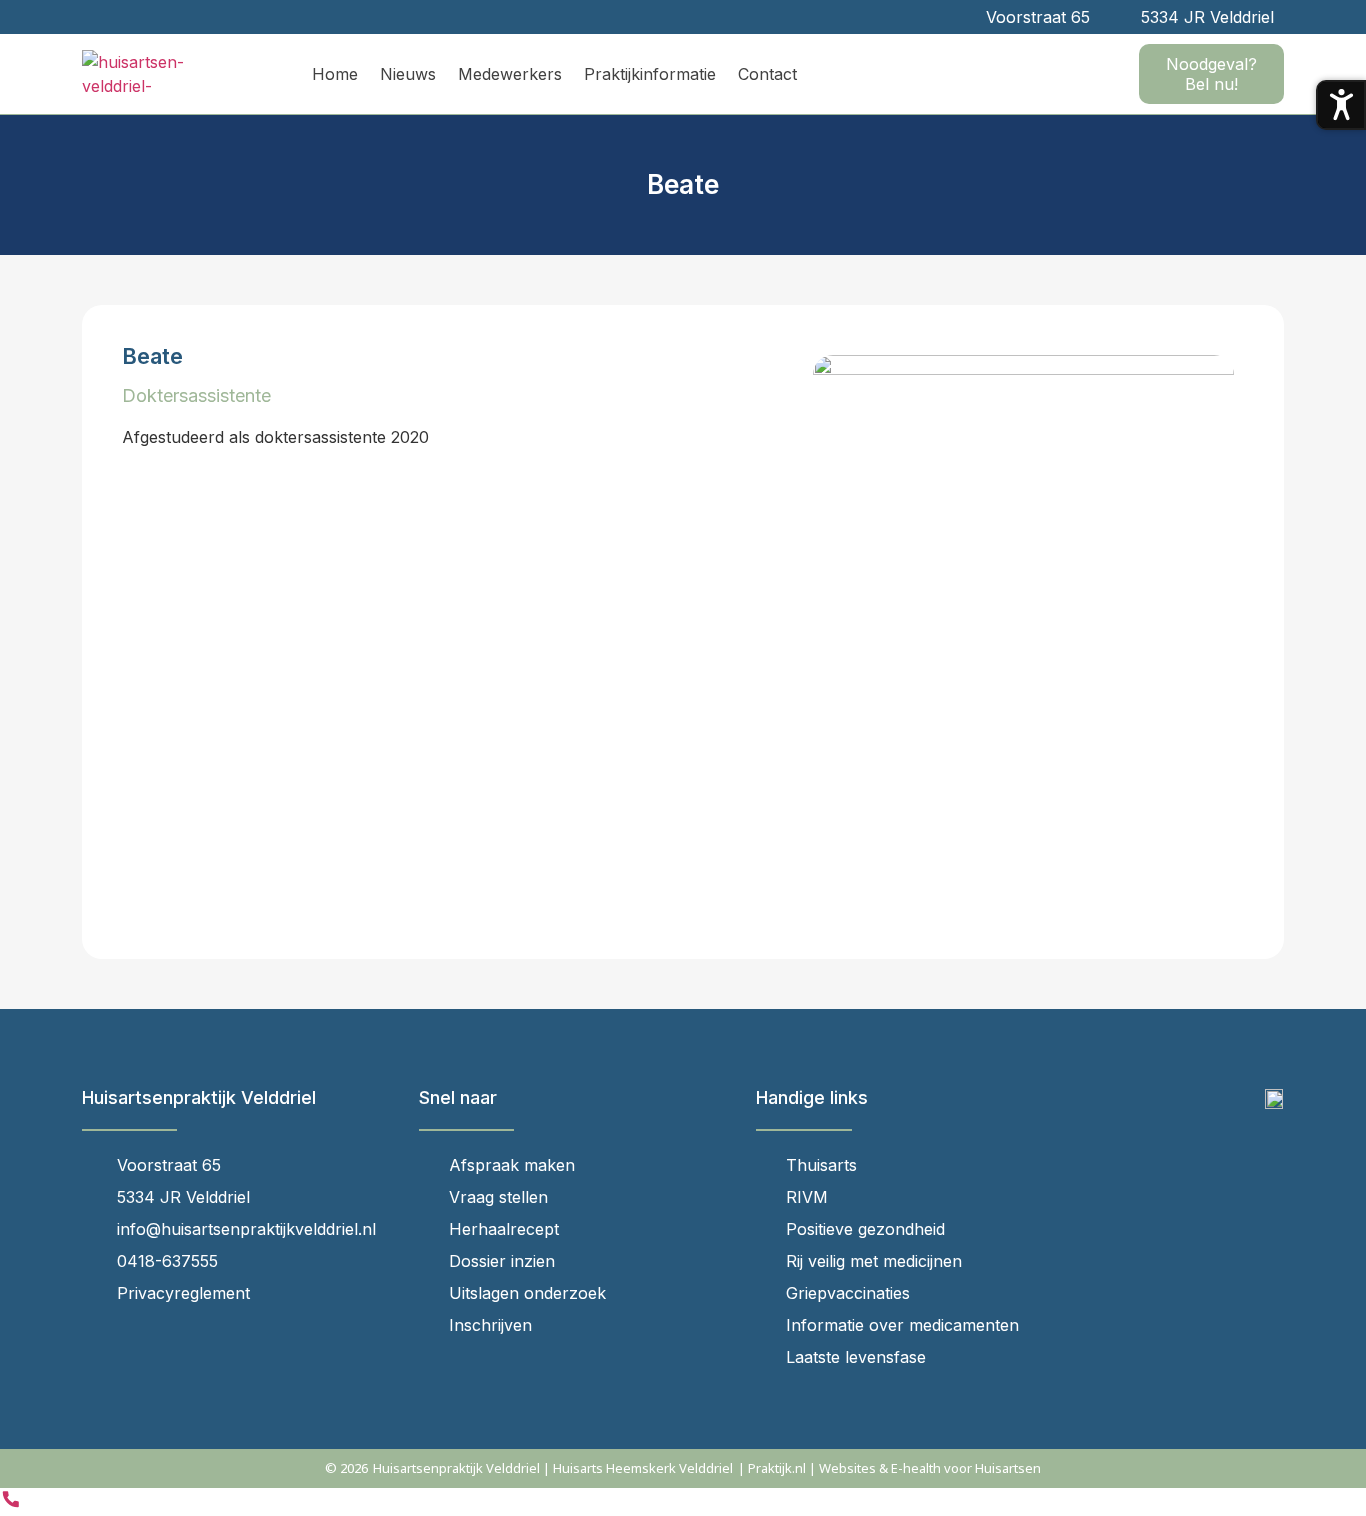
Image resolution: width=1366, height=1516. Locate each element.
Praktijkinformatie (650, 74)
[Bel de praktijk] (11, 1504)
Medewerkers (510, 74)
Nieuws (408, 74)
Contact (767, 74)
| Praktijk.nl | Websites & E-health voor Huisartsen (889, 1468)
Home (335, 74)
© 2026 (346, 1468)
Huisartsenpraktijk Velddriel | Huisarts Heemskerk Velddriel (553, 1468)
